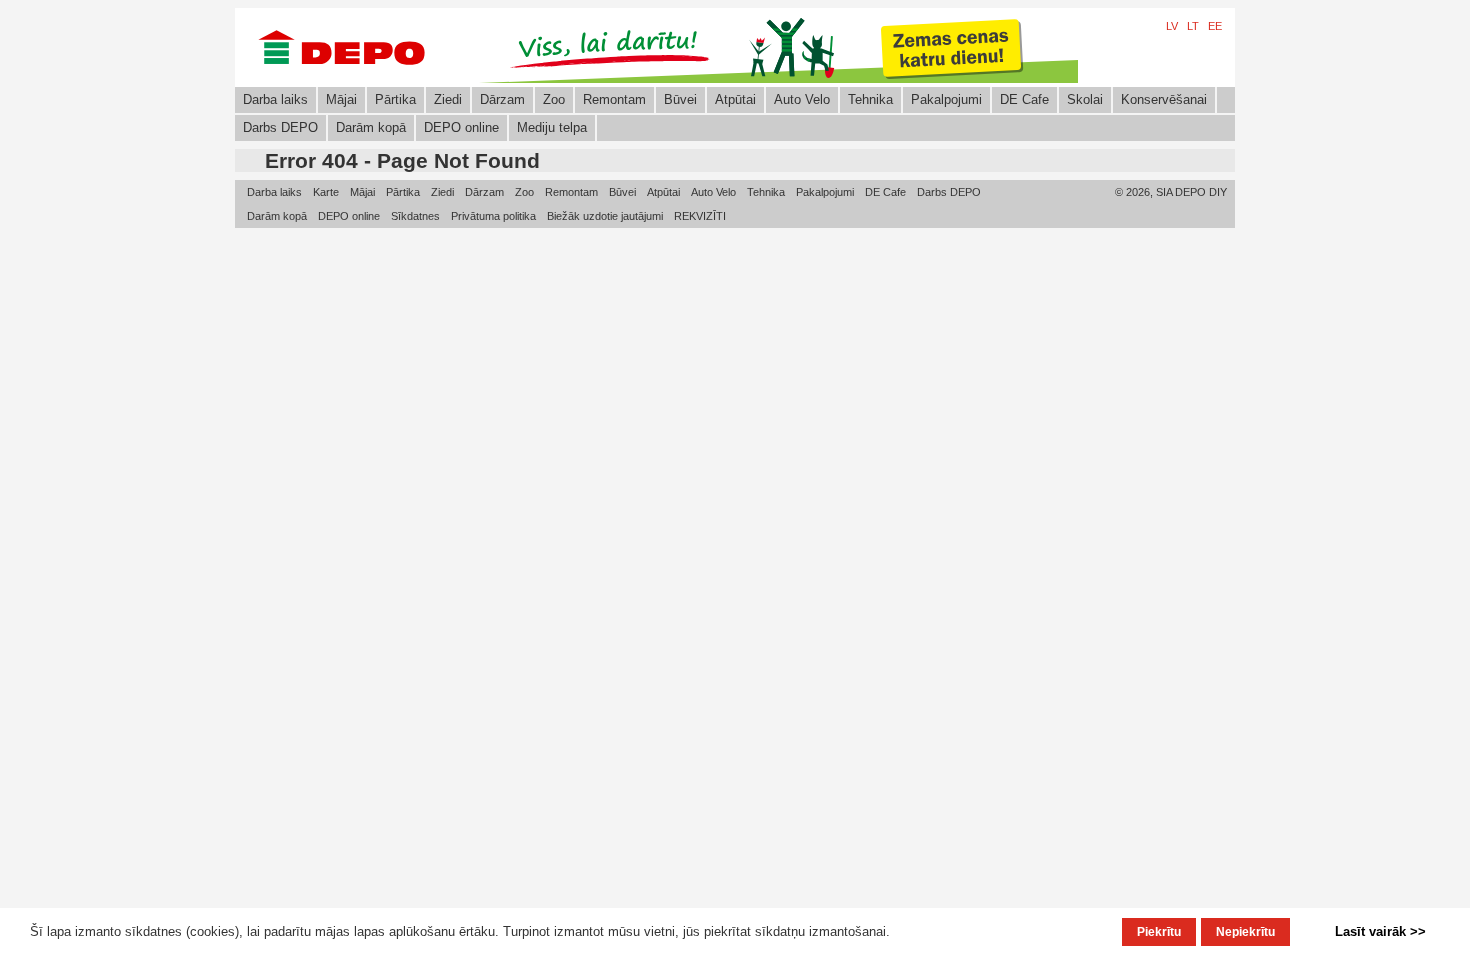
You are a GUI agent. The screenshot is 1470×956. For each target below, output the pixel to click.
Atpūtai (735, 99)
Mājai (341, 99)
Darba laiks (275, 99)
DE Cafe (1024, 99)
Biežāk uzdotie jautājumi (605, 216)
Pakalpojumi (946, 99)
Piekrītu (1159, 932)
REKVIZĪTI (700, 216)
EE (1215, 26)
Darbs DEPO (280, 127)
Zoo (554, 99)
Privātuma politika (493, 216)
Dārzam (502, 99)
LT (1193, 26)
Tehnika (870, 99)
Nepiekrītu (1245, 932)
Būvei (680, 99)
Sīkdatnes (415, 216)
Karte (326, 192)
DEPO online (461, 127)
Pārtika (395, 99)
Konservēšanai (1164, 99)
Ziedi (448, 99)
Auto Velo (802, 99)
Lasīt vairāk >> (1380, 931)
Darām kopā (371, 127)
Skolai (1085, 99)
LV (1172, 26)
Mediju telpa (552, 127)
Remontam (614, 99)
